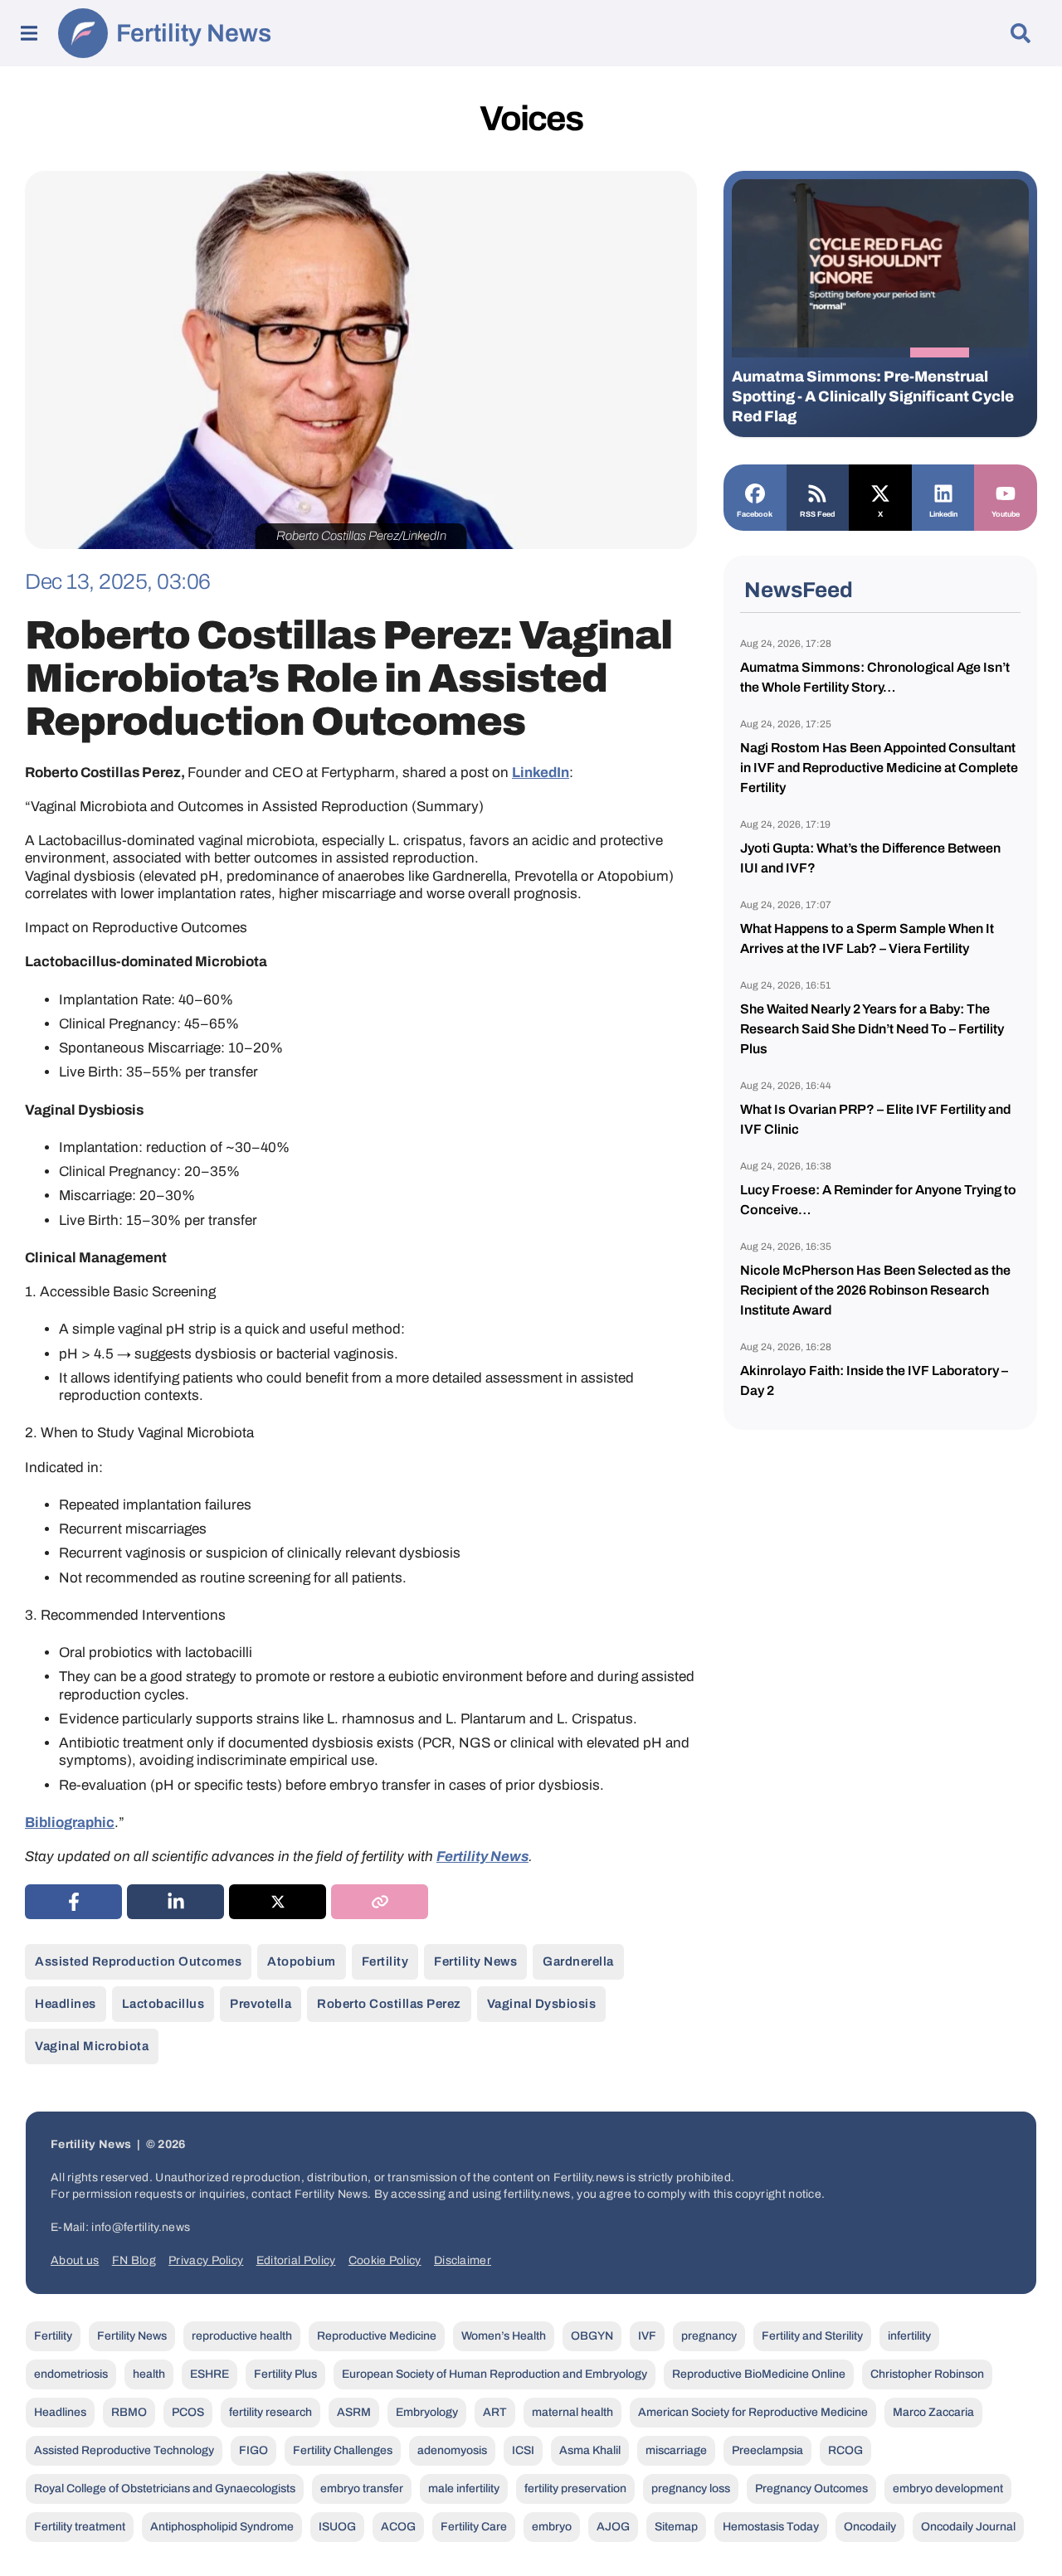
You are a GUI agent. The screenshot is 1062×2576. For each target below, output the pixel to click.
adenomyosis (452, 2450)
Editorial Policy (296, 2260)
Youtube (1006, 514)
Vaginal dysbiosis (542, 2004)
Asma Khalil (590, 2450)
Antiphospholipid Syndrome (222, 2527)
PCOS (188, 2412)
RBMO (129, 2412)
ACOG (398, 2527)
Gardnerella (578, 1961)
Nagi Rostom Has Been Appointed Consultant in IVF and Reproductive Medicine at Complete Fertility (879, 768)
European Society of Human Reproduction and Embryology (494, 2374)
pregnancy (709, 2336)
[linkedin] (175, 1902)
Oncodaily (870, 2527)
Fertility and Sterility (812, 2336)
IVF (647, 2336)
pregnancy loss (691, 2489)
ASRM (354, 2412)
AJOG (613, 2527)
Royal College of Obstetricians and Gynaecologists (165, 2489)
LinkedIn (541, 773)
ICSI (523, 2450)
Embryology (427, 2412)
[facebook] (73, 1902)
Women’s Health (504, 2336)
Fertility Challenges (343, 2450)
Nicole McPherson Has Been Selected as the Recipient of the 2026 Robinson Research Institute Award (875, 1290)
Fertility (385, 1961)
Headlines (66, 2004)
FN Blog (134, 2260)
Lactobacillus (163, 2004)
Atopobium (302, 1961)
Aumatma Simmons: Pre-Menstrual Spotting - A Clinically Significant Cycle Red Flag (873, 396)
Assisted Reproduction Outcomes (138, 1961)
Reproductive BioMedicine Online (759, 2374)
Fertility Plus (285, 2374)
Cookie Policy (385, 2260)
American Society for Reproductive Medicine (753, 2412)
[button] (762, 352)
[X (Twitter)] (278, 1902)
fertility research (270, 2412)
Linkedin (943, 514)
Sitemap (676, 2527)
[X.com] (880, 492)
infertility (909, 2336)
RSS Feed (817, 514)
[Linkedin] (943, 492)
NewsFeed (799, 590)
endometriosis (71, 2374)
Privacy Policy (206, 2260)
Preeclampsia (767, 2450)
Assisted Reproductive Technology (124, 2450)
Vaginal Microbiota (92, 2046)
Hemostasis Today (771, 2527)
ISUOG (337, 2527)
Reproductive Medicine (377, 2336)
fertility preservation (575, 2489)
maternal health (572, 2412)
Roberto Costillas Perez (389, 2004)
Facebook (755, 514)
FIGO (253, 2450)
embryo (552, 2527)
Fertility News (194, 33)
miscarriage (676, 2450)
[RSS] (818, 492)
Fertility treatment (80, 2527)
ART (495, 2412)
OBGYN (592, 2336)
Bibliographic (70, 1823)
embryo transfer (362, 2489)
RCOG (845, 2450)
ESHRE (209, 2374)
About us (75, 2260)
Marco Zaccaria (933, 2412)
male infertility (464, 2489)
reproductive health (242, 2336)
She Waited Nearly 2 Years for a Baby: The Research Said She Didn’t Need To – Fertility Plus (872, 1029)
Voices (531, 119)
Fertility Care (474, 2527)
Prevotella (261, 2004)
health (149, 2374)
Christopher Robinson (927, 2374)
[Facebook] (755, 492)
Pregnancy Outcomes (811, 2489)
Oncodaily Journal (968, 2527)
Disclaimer (463, 2260)
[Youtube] (1006, 492)
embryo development (948, 2489)
